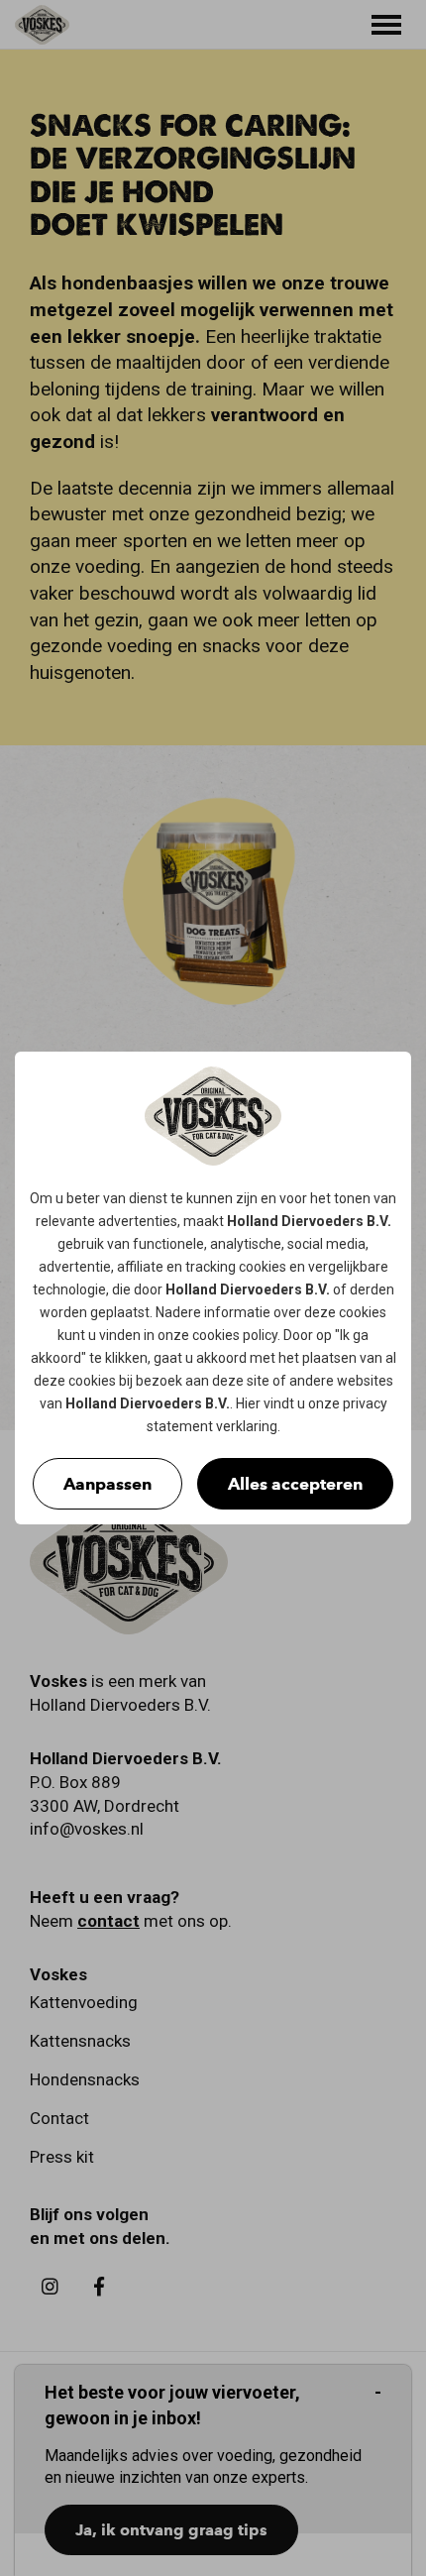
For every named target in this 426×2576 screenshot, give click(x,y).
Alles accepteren (295, 1484)
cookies (263, 1267)
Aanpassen (107, 1484)
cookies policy (235, 1335)
